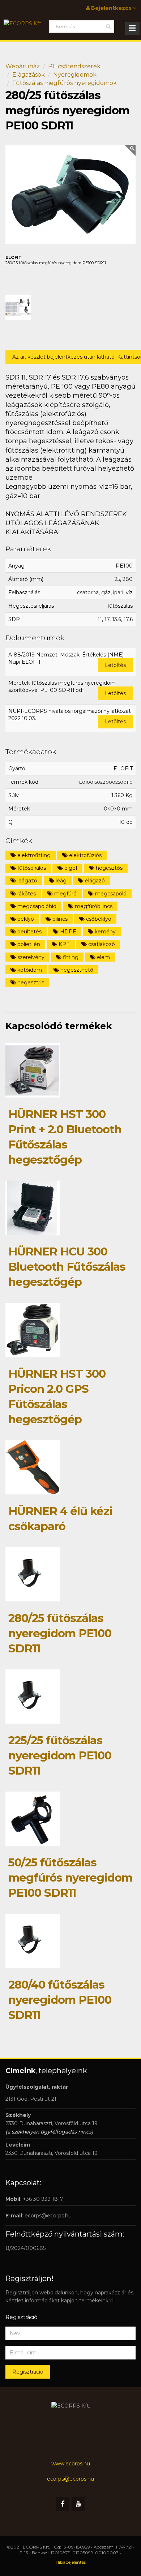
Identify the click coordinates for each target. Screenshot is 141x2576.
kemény (104, 932)
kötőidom (29, 970)
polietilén (28, 944)
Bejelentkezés (111, 8)
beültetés (29, 932)
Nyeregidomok (75, 75)
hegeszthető (76, 970)
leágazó (27, 881)
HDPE (67, 932)
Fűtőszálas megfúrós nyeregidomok (65, 83)
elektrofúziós (85, 855)
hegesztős (108, 868)
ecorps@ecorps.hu (48, 2216)
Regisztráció (28, 2372)
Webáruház (23, 66)
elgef (70, 868)
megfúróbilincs (93, 906)
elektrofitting (33, 855)
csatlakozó (101, 944)
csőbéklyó (98, 919)
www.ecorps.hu (71, 2464)
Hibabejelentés (71, 2562)
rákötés (26, 894)
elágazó (94, 881)
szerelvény (30, 957)
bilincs (59, 919)
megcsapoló (110, 894)
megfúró (65, 894)
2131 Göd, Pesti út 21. (31, 2099)
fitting (70, 957)
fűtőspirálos (31, 868)
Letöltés (115, 665)
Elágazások (29, 75)
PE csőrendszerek (74, 66)
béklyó (25, 919)
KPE (63, 944)
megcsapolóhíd (36, 906)
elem (103, 957)
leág (60, 881)
